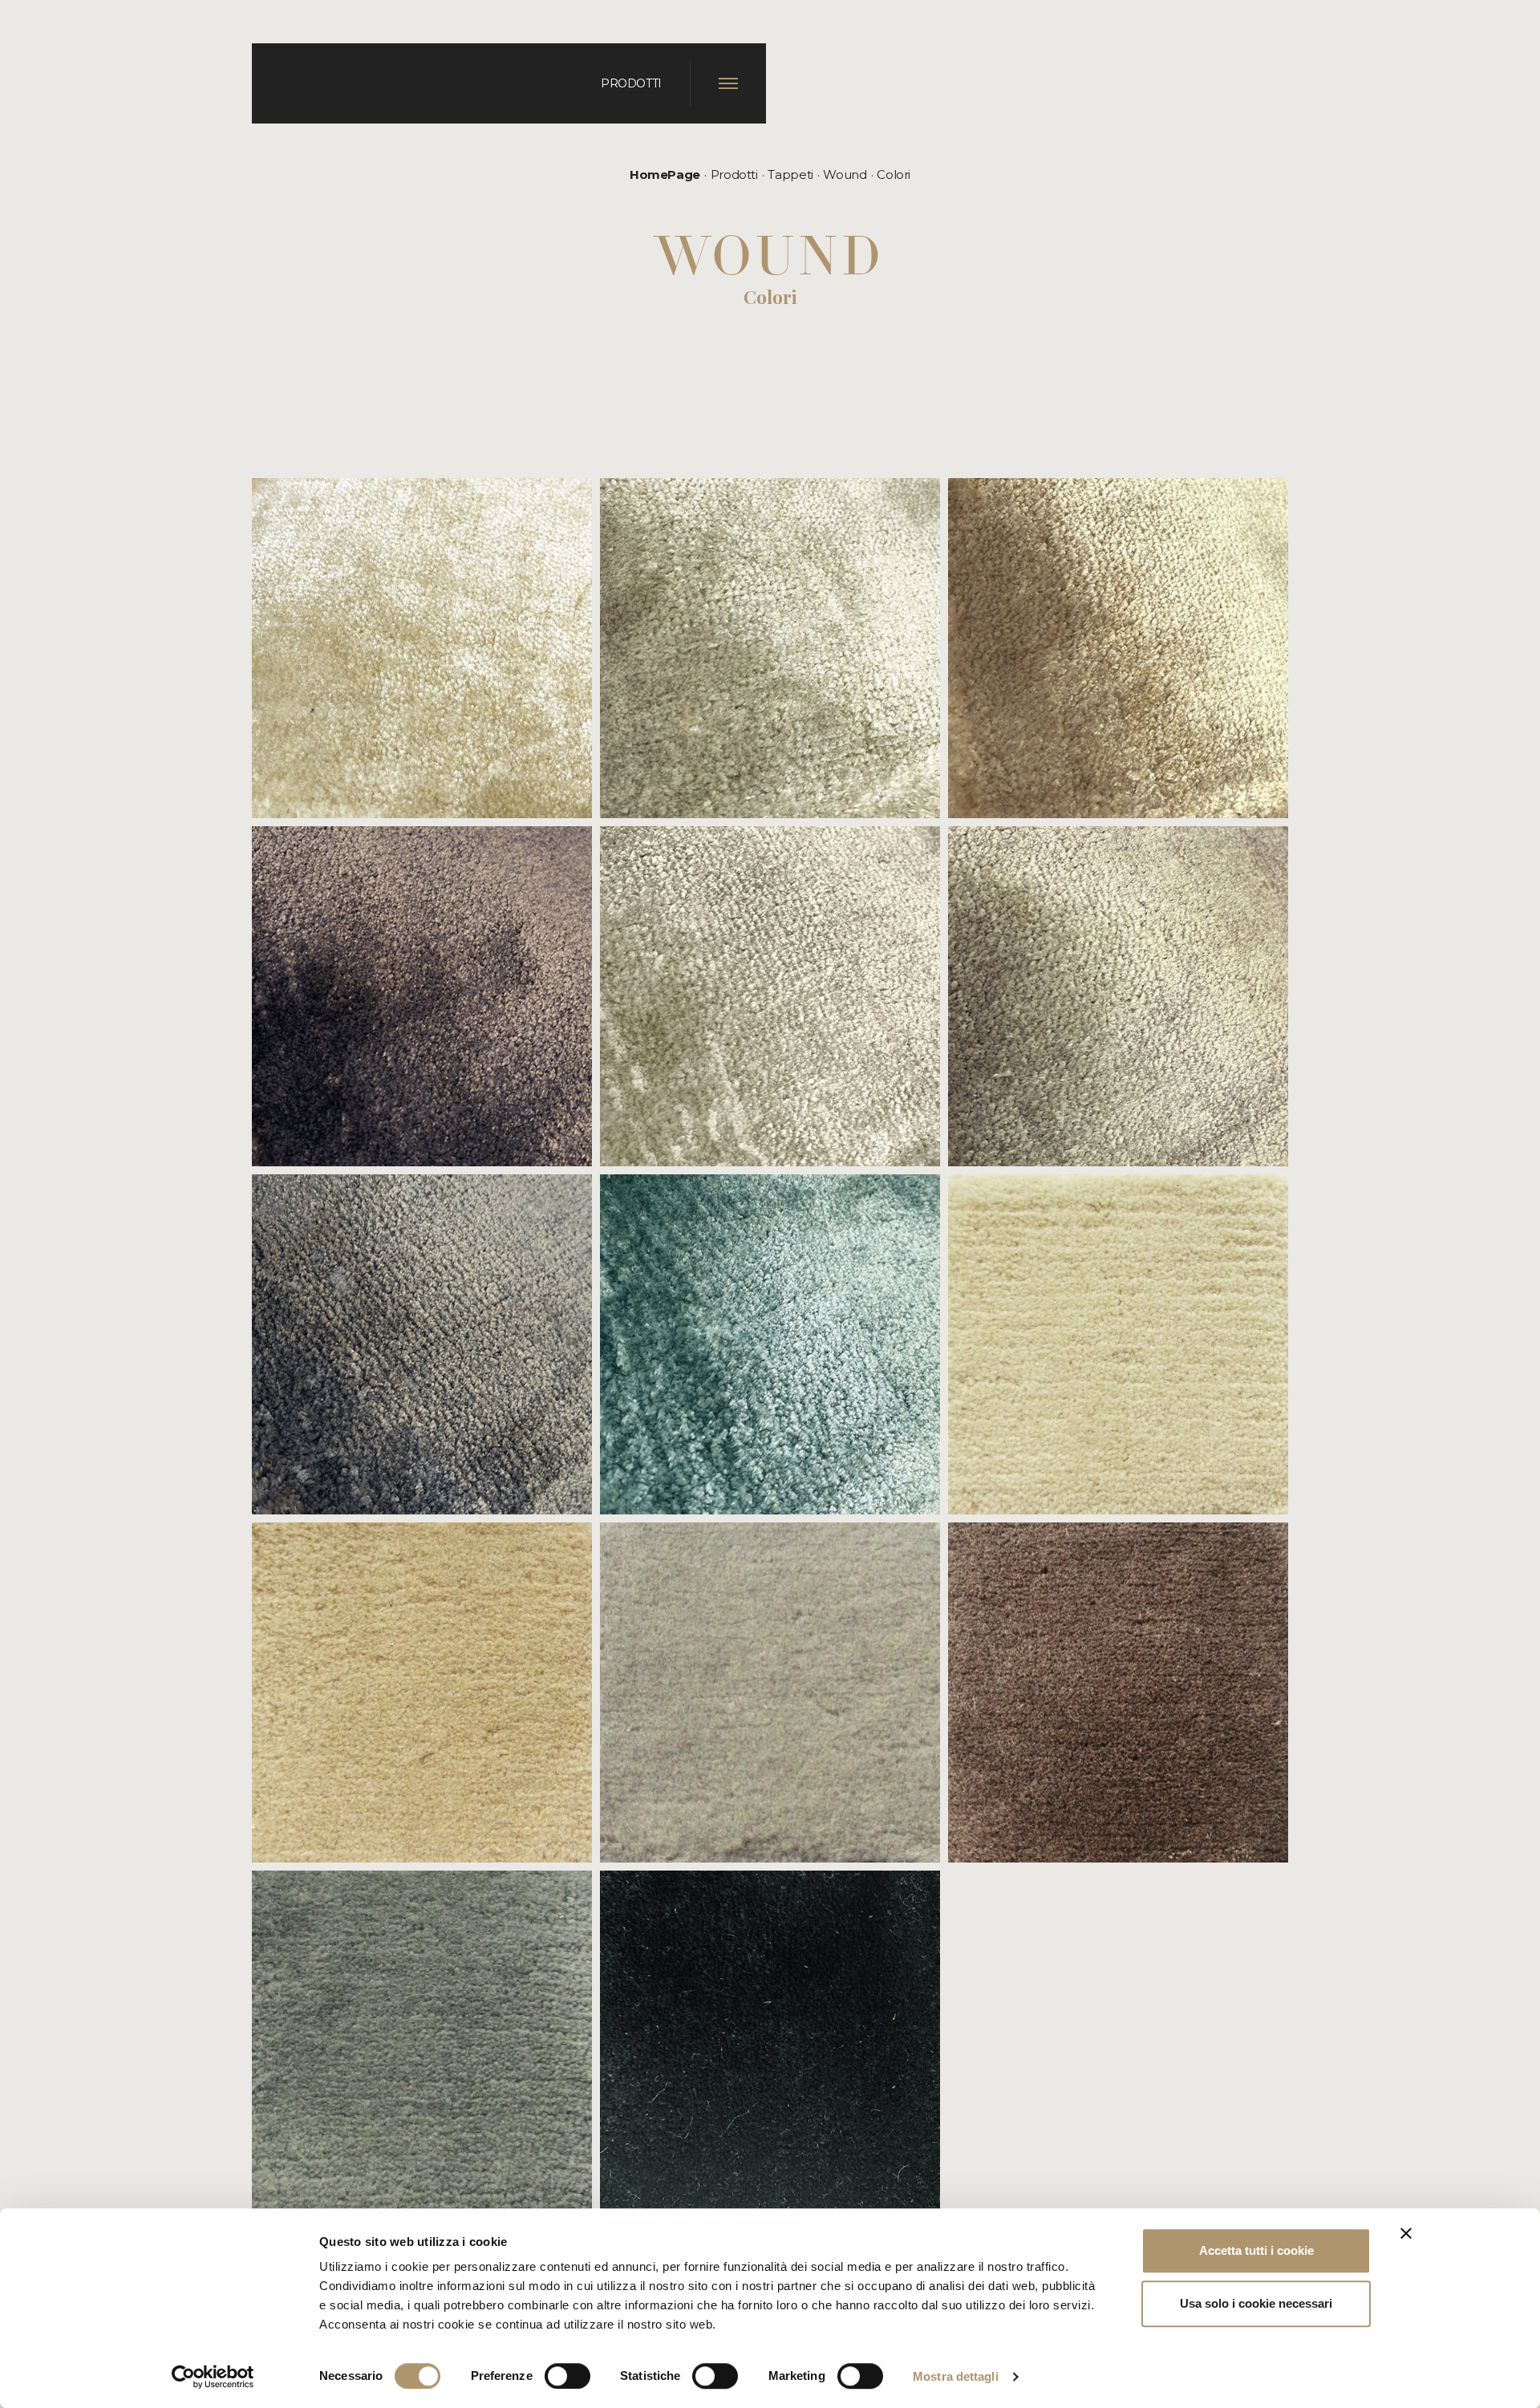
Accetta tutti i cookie (1256, 2250)
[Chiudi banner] (1406, 2233)
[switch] (567, 2376)
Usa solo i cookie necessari (1256, 2303)
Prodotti (734, 174)
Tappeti (790, 174)
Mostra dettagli (956, 2376)
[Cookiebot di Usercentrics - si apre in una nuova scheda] (213, 2377)
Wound (845, 174)
